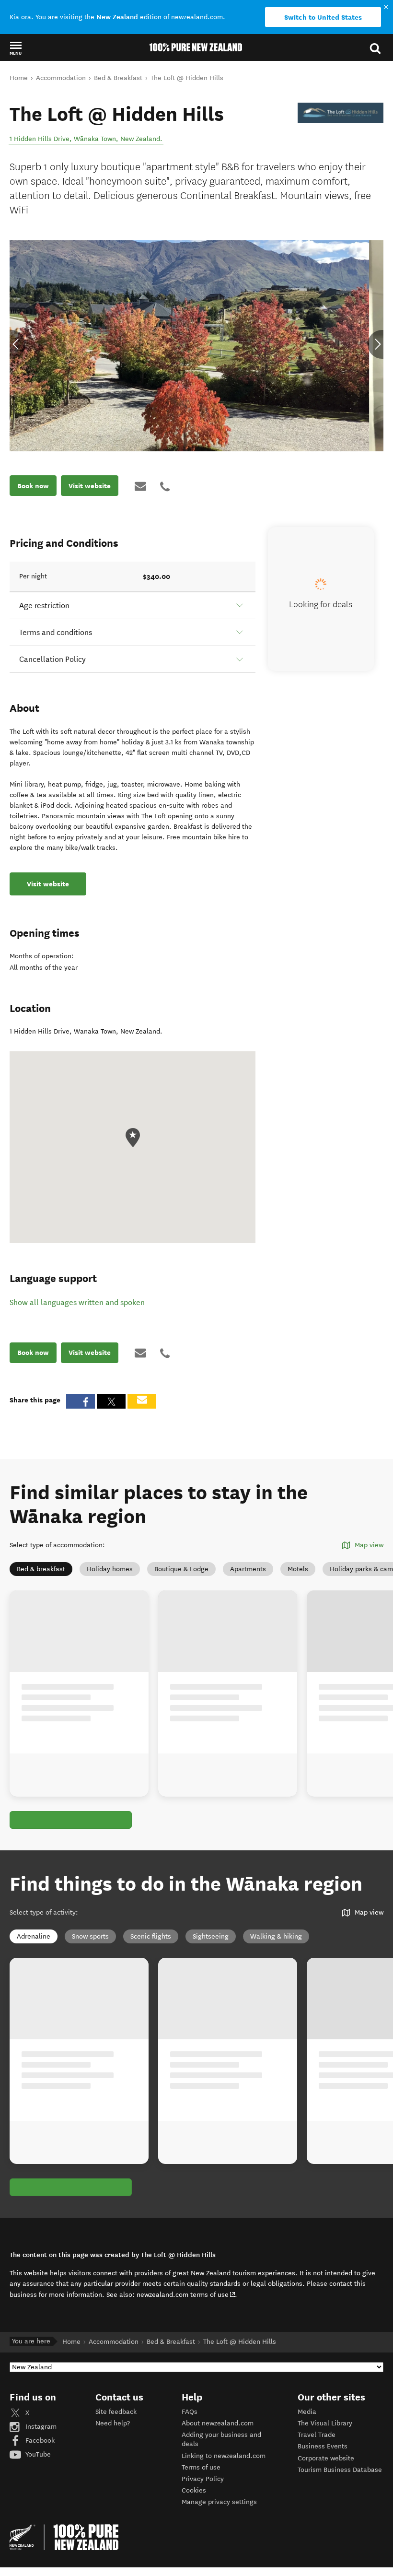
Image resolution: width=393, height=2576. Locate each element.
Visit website (90, 486)
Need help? (113, 2423)
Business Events (323, 2446)
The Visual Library (325, 2423)
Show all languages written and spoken (77, 1302)
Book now (33, 486)
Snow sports (90, 1936)
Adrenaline (34, 1936)
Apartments (248, 1569)
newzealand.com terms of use (186, 2294)
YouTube (37, 2454)
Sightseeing (211, 1936)
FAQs (190, 2412)
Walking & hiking (276, 1936)
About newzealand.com (218, 2423)
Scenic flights (151, 1936)
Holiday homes (110, 1569)
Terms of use (201, 2467)
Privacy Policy (203, 2479)
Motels (298, 1569)
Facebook (39, 2441)
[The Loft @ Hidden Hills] (341, 113)
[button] (16, 48)
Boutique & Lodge (181, 1569)
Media (307, 2412)
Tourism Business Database (340, 2470)
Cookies (194, 2490)
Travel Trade (317, 2435)
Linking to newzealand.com (224, 2456)
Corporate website (326, 2458)
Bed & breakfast (41, 1569)
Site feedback (116, 2412)
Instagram (40, 2427)
